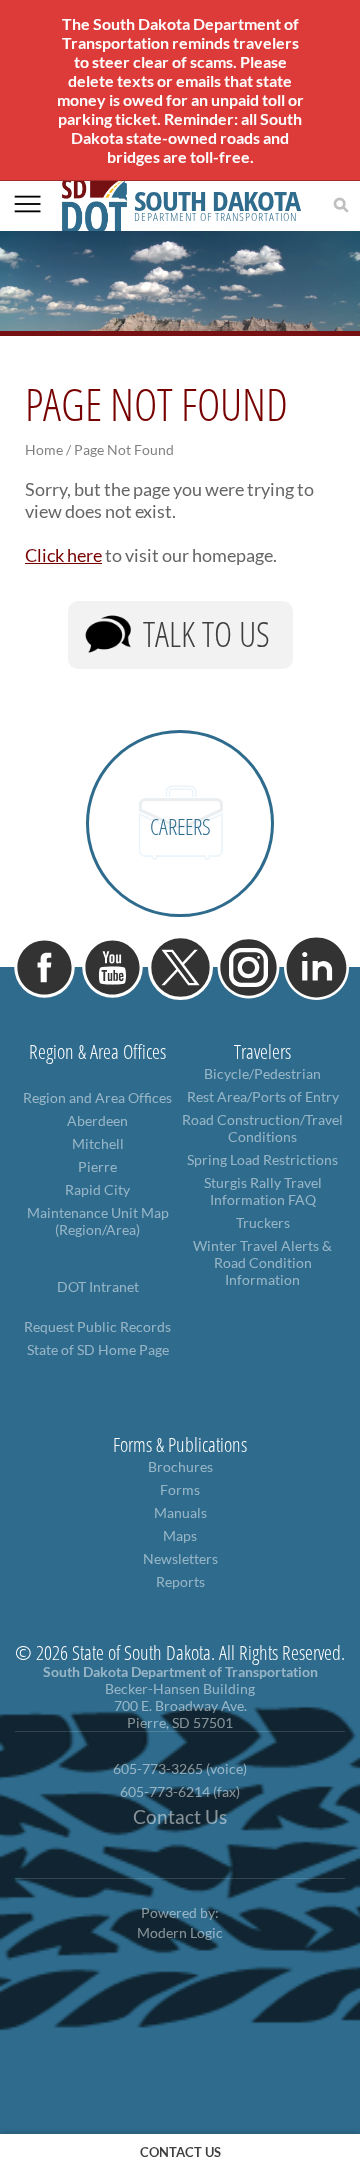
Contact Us (180, 1817)
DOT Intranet (98, 1286)
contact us (180, 2152)
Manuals (180, 1512)
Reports (180, 1581)
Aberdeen (97, 1120)
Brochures (180, 1466)
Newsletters (180, 1558)
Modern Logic (180, 1932)
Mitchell (98, 1143)
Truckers (263, 1222)
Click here (63, 555)
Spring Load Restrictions (262, 1159)
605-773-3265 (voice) (180, 1768)
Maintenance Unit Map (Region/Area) (98, 1221)
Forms (180, 1489)
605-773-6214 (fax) (180, 1791)
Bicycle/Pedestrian (262, 1073)
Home (44, 449)
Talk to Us (206, 633)
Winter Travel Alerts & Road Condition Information (262, 1262)
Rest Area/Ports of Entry (263, 1096)
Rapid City (97, 1189)
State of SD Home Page (98, 1349)
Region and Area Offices (97, 1097)
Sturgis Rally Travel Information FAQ (263, 1191)
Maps (180, 1535)
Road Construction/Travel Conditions (262, 1128)
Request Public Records (97, 1326)
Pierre (97, 1166)
